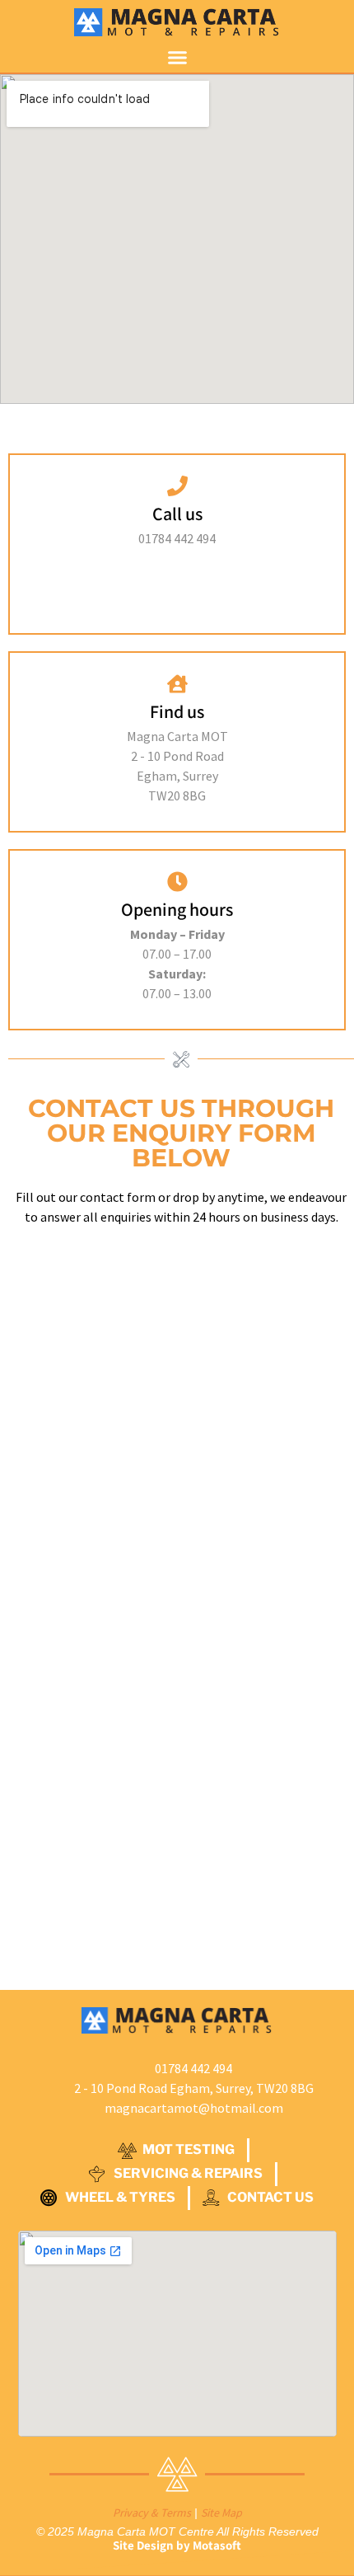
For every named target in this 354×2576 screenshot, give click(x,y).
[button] (177, 57)
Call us (177, 514)
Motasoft (217, 2545)
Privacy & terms (152, 2513)
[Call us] (177, 486)
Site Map (221, 2513)
